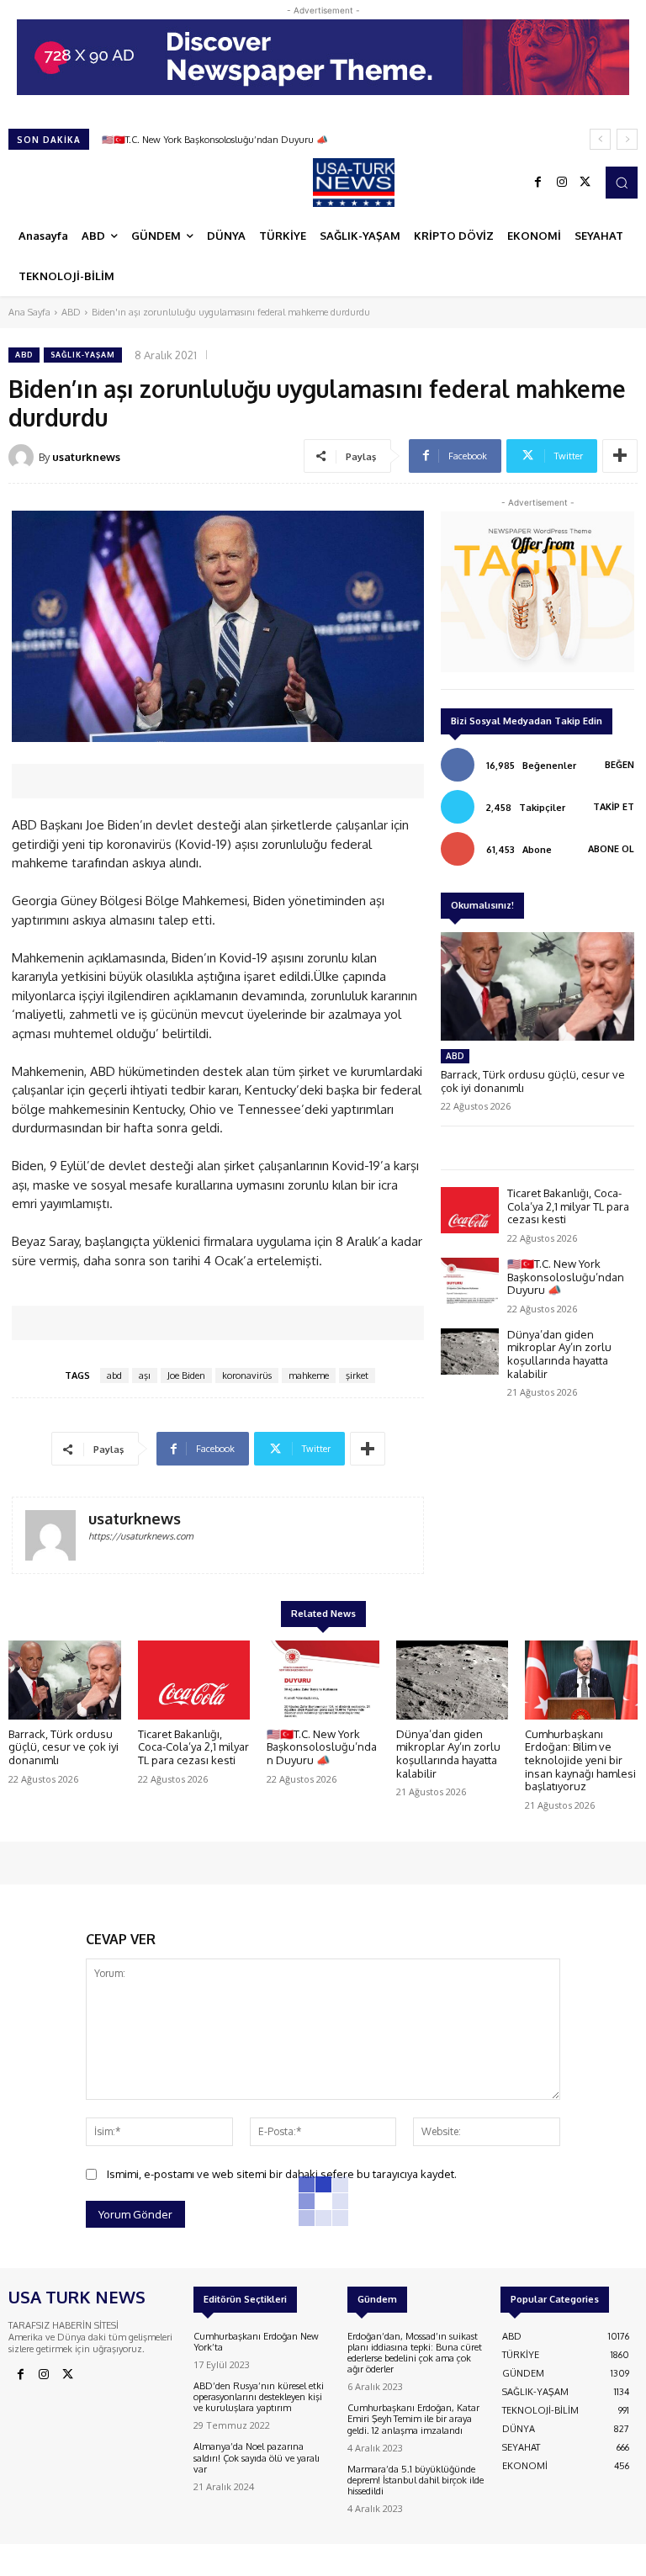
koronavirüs (247, 1375)
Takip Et (614, 807)
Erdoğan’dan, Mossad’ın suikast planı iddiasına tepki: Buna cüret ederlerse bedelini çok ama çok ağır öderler (415, 2353)
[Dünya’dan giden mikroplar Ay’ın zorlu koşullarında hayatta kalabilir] (470, 1352)
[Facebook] (538, 183)
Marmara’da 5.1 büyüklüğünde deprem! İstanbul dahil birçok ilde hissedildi (416, 2480)
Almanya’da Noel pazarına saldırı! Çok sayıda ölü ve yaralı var (257, 2457)
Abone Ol (611, 849)
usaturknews (86, 457)
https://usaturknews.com (141, 1536)
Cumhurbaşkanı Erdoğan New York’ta (256, 2342)
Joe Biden (186, 1375)
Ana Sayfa (29, 312)
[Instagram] (562, 183)
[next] (627, 139)
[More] (620, 456)
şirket (357, 1375)
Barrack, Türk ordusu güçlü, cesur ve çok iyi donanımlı (533, 1081)
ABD (71, 312)
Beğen (620, 765)
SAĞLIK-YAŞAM (83, 355)
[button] (622, 183)
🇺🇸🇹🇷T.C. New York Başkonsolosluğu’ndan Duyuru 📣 (566, 1277)
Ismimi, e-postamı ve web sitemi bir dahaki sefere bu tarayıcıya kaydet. (282, 2174)
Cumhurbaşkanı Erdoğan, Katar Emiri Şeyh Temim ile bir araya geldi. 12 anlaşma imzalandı (413, 2419)
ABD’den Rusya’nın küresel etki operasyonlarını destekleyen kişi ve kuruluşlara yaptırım (259, 2397)
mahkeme (309, 1375)
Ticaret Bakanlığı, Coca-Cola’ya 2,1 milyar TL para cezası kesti (568, 1206)
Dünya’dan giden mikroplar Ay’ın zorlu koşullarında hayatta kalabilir (246, 140)
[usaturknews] (24, 457)
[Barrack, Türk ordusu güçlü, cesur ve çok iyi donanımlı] (537, 986)
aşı (145, 1375)
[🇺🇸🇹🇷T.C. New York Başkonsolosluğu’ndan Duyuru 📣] (470, 1281)
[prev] (600, 139)
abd (114, 1375)
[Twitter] (585, 183)
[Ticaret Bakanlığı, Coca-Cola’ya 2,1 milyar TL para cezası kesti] (470, 1210)
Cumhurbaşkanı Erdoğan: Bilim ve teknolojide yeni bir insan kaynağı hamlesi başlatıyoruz (580, 1760)
